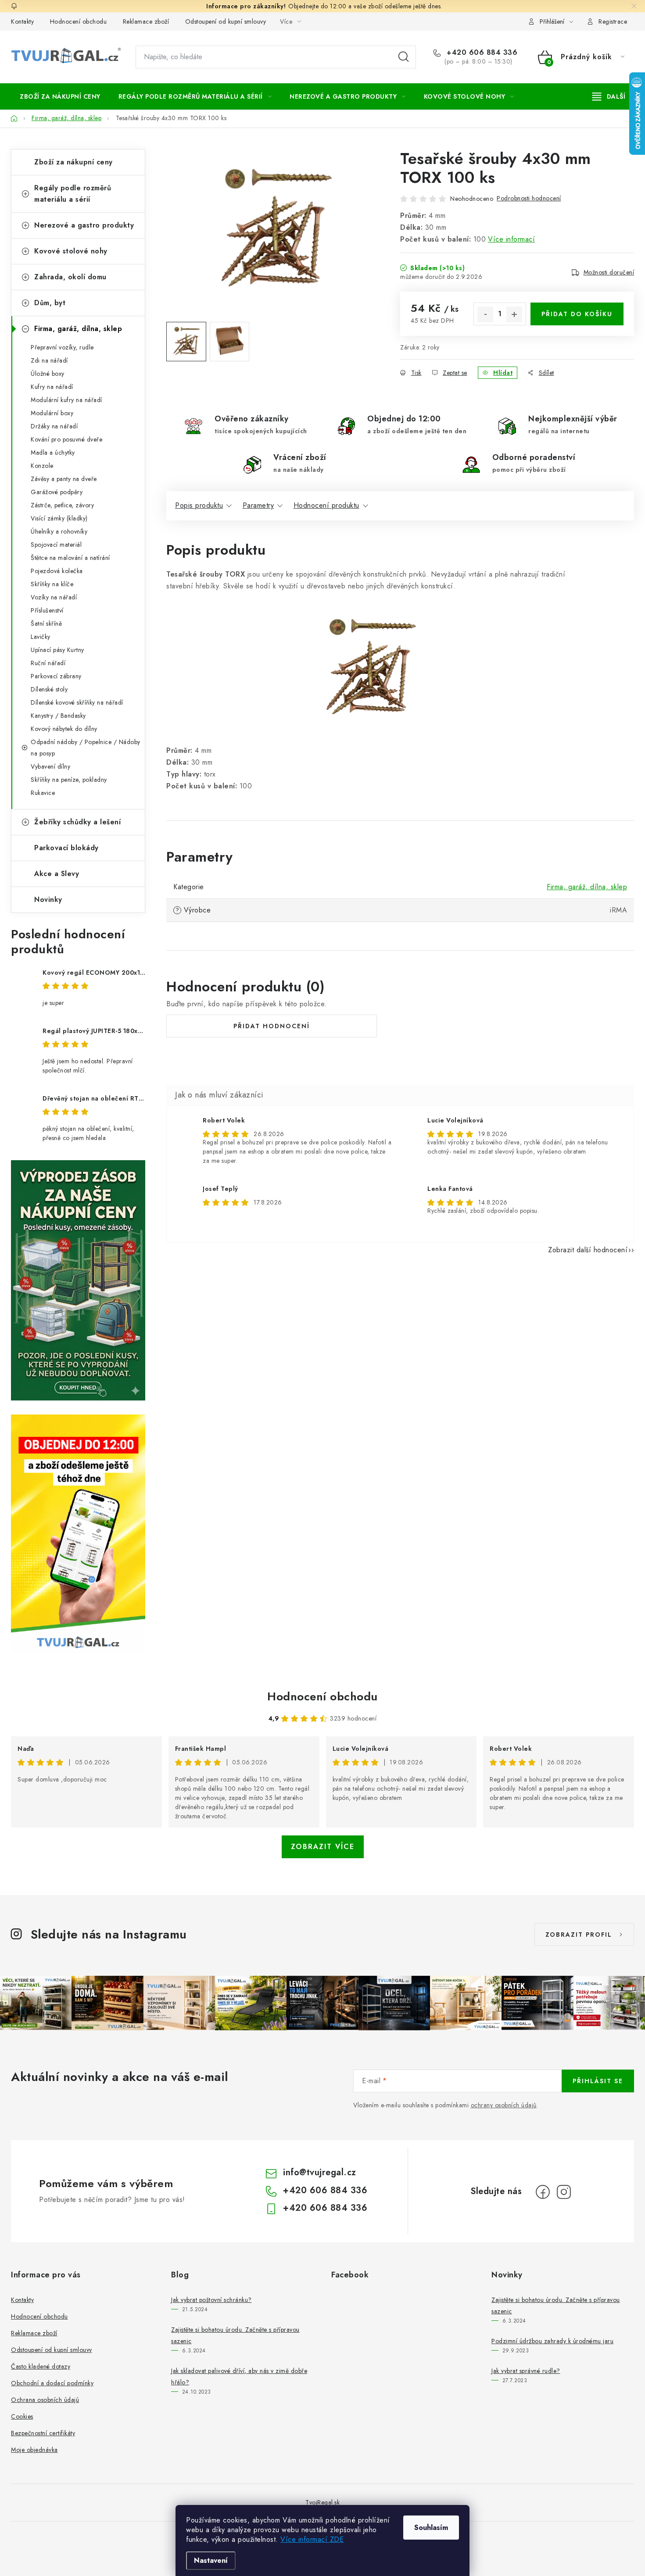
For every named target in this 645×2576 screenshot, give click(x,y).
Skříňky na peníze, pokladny (69, 780)
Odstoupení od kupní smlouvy (226, 21)
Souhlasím (431, 2528)
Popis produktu (199, 505)
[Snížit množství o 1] (485, 314)
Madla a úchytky (53, 452)
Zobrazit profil (579, 1935)
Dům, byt (50, 303)
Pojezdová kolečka (57, 571)
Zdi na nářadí (49, 360)
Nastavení (211, 2560)
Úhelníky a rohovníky (59, 531)
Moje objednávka (34, 2450)
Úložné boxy (48, 374)
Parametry (258, 505)
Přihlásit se (598, 2081)
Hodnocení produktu (326, 505)
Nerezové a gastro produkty (84, 225)
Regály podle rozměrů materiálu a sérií (73, 194)
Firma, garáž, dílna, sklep (78, 329)
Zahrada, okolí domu (70, 277)
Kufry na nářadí (52, 387)
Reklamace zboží (146, 21)
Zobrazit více (323, 1847)
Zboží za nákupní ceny (73, 162)
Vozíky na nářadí (54, 597)
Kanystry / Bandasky (58, 716)
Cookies (22, 2416)
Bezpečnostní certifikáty (43, 2433)
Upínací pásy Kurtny (57, 650)
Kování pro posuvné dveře (66, 439)
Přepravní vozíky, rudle (62, 347)
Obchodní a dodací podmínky (52, 2383)
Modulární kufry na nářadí (66, 400)
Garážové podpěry (57, 492)
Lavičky (41, 637)
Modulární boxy (52, 413)
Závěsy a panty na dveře (64, 479)
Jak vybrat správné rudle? (526, 2371)
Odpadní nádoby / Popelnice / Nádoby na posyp (86, 748)
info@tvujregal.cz (320, 2172)
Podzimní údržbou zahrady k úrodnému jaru (552, 2341)
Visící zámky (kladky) (59, 518)
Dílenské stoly (49, 689)
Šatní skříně (46, 624)
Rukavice (43, 793)
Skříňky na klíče (52, 584)
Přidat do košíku (577, 314)
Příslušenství (47, 610)
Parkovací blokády (66, 848)
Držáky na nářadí (54, 426)
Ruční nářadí (48, 663)
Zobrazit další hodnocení (588, 1250)
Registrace (613, 21)
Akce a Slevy (57, 874)
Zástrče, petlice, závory (62, 505)
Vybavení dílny (50, 766)
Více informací (511, 239)
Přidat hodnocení (272, 1026)
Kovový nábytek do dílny (64, 729)
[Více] (609, 96)
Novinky (48, 900)
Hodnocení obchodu (79, 21)
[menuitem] (60, 96)
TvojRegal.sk (322, 2502)
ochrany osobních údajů (504, 2105)
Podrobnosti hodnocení (529, 198)
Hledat (404, 57)
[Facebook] (543, 2192)
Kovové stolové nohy (71, 251)
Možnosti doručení (609, 272)
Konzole (42, 466)
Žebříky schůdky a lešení (77, 822)
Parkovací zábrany (56, 676)
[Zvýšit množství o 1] (514, 314)
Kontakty (22, 21)
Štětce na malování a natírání (70, 558)
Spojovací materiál (56, 545)
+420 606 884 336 (481, 53)
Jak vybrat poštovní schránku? (211, 2300)
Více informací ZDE (312, 2539)
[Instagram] (564, 2192)
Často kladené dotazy (41, 2366)
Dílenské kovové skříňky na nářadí (77, 702)
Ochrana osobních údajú (45, 2400)
